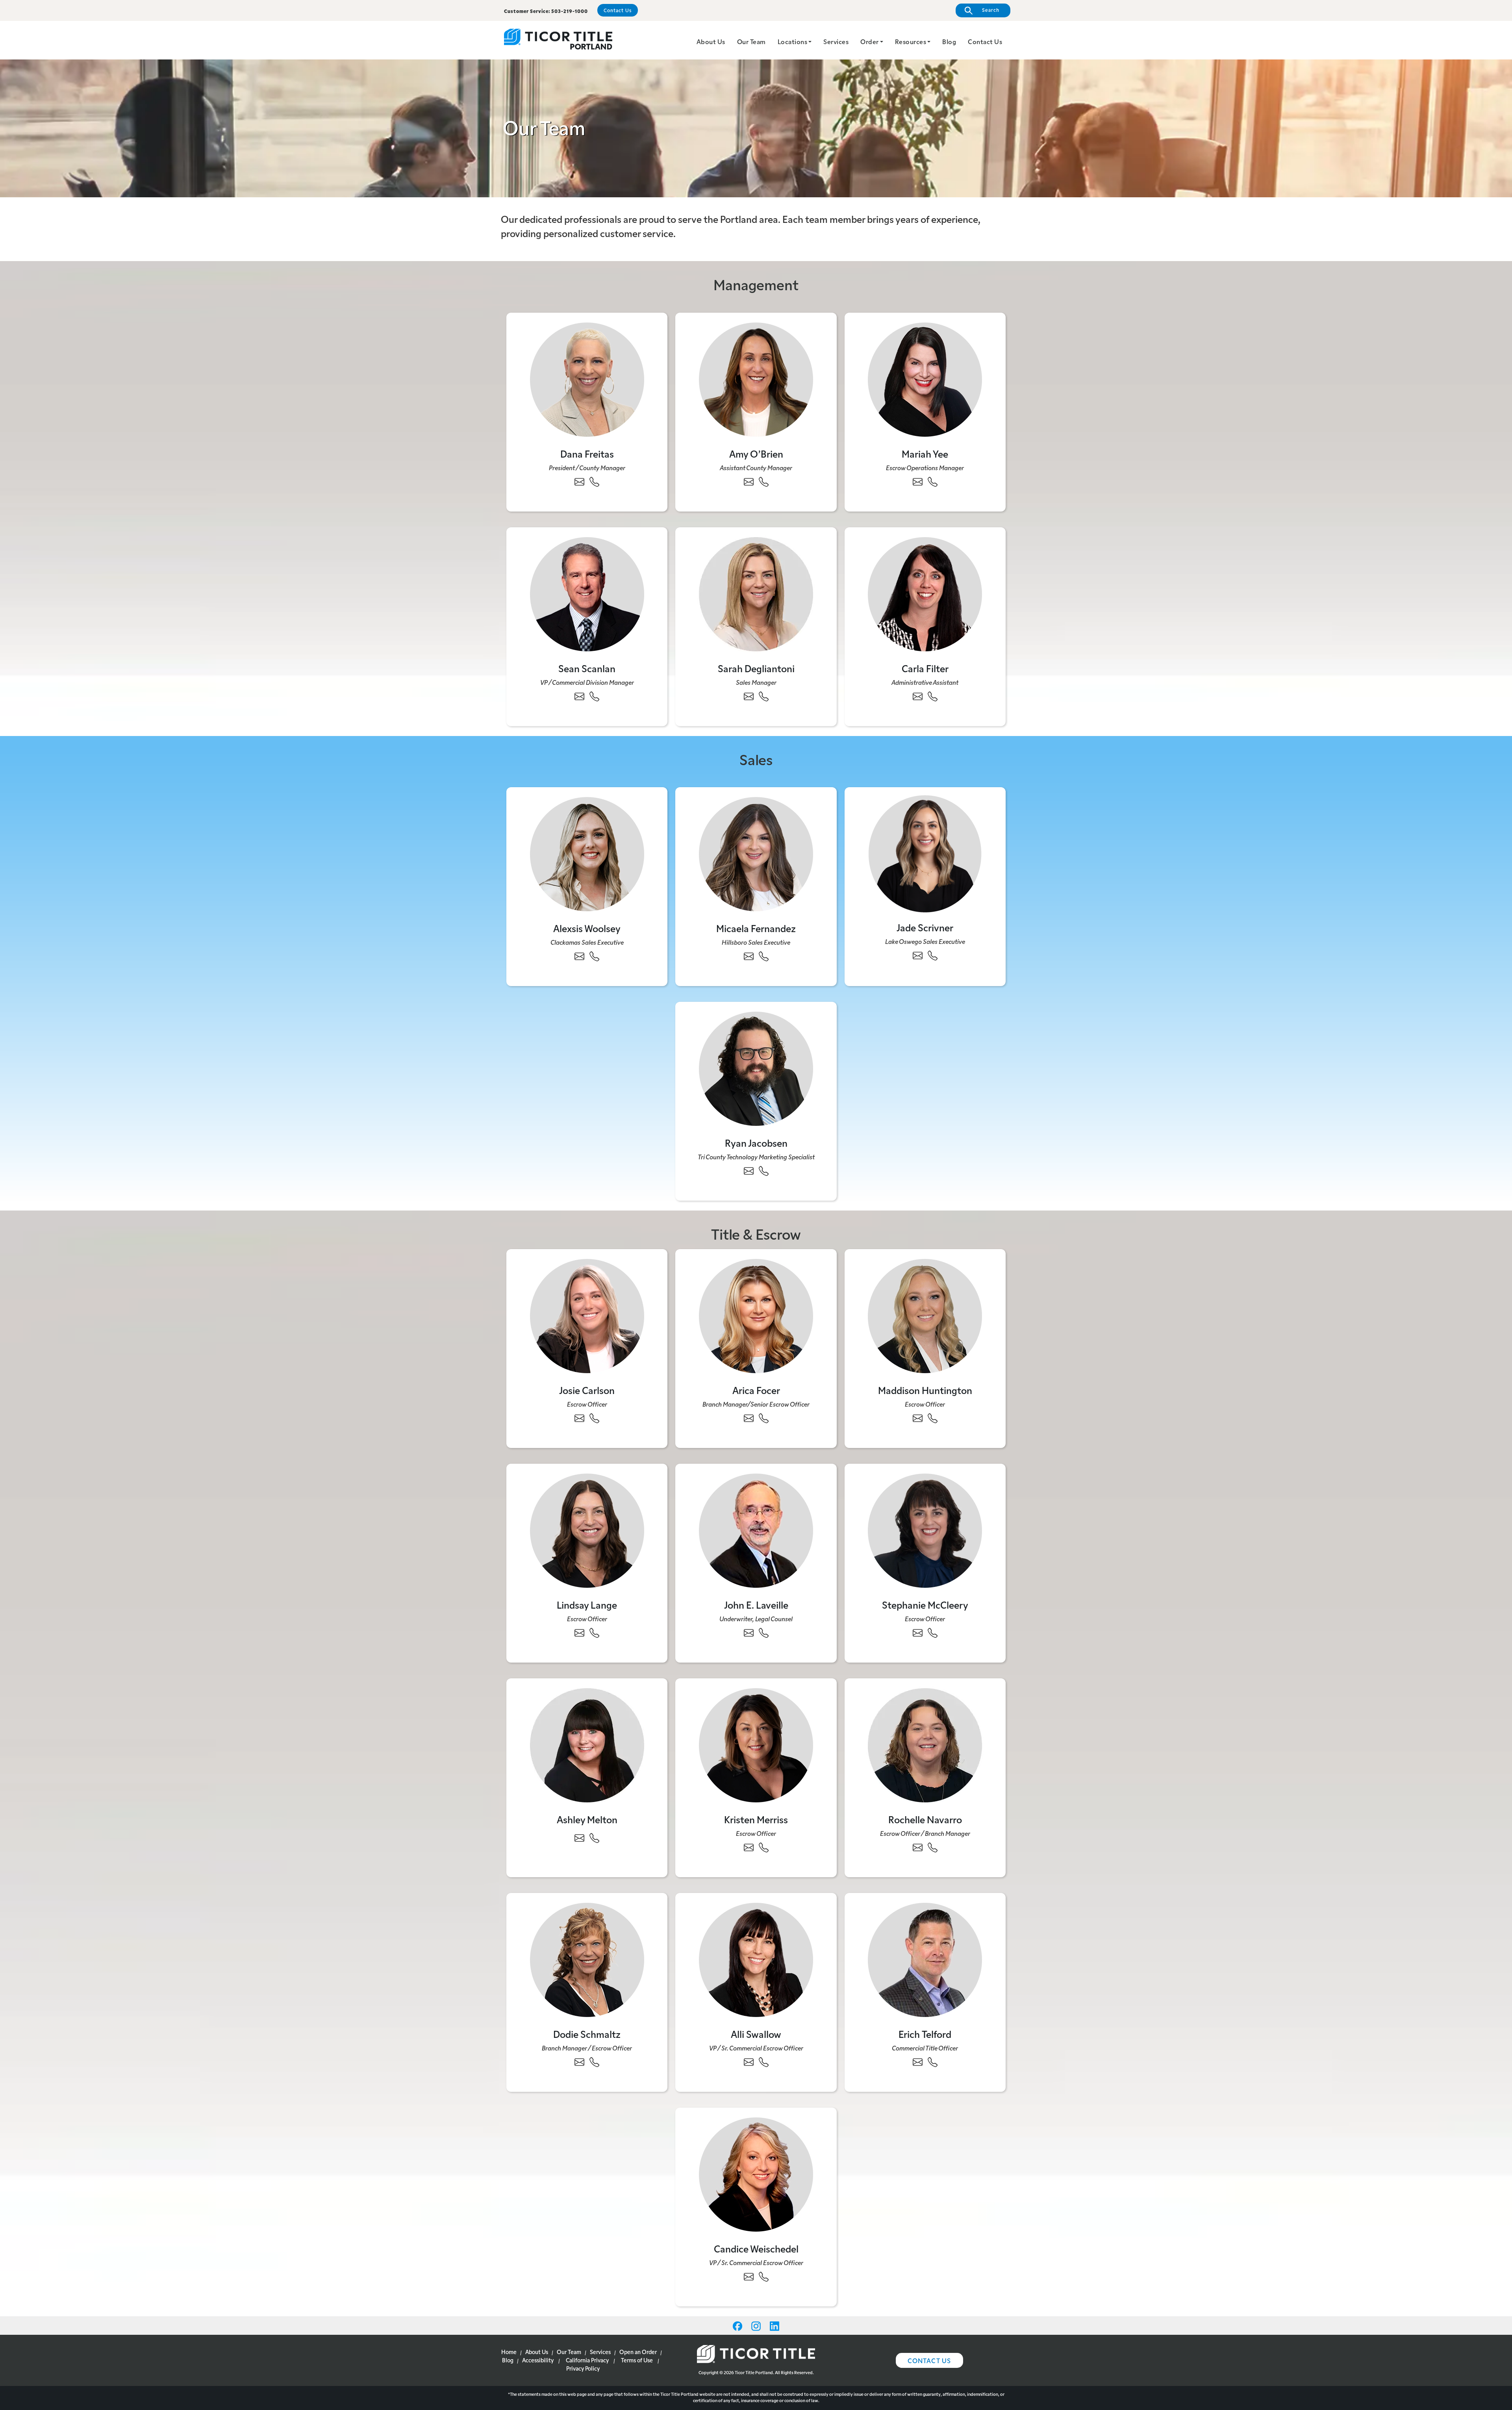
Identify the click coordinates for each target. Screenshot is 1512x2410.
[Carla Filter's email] (918, 696)
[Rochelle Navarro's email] (918, 1847)
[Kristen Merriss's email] (749, 1847)
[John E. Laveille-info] (825, 1663)
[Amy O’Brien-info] (825, 512)
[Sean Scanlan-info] (656, 726)
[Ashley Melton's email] (579, 1838)
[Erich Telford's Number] (933, 2062)
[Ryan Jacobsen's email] (749, 1171)
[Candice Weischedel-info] (825, 2306)
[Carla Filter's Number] (933, 696)
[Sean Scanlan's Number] (594, 696)
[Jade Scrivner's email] (918, 955)
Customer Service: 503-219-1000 (546, 11)
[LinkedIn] (775, 2325)
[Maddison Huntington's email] (918, 1418)
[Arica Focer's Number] (764, 1418)
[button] (810, 41)
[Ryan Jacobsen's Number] (764, 1171)
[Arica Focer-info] (825, 1448)
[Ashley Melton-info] (656, 1868)
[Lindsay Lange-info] (656, 1663)
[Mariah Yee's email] (918, 482)
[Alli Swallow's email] (749, 2062)
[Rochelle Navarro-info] (994, 1877)
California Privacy (587, 2360)
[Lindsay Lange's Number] (594, 1633)
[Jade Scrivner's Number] (933, 955)
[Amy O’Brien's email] (749, 482)
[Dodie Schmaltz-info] (656, 2092)
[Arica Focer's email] (749, 1418)
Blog (949, 41)
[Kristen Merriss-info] (825, 1877)
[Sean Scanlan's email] (579, 696)
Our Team (751, 41)
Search (990, 10)
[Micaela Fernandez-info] (825, 986)
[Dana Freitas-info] (656, 512)
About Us (711, 41)
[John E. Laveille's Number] (764, 1633)
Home (509, 2352)
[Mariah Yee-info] (994, 512)
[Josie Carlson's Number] (594, 1418)
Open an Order (638, 2352)
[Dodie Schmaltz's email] (579, 2062)
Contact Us (618, 10)
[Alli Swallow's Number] (764, 2062)
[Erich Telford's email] (918, 2062)
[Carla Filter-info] (994, 726)
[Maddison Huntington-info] (994, 1448)
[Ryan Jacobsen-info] (825, 1201)
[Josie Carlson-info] (656, 1448)
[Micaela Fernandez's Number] (764, 956)
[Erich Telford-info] (994, 2092)
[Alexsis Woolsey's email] (579, 956)
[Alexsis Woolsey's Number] (594, 956)
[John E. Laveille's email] (749, 1633)
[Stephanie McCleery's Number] (933, 1633)
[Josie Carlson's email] (579, 1418)
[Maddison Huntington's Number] (933, 1418)
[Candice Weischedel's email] (749, 2277)
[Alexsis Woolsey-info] (656, 986)
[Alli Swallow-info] (825, 2092)
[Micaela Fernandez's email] (749, 956)
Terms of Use (637, 2360)
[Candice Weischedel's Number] (764, 2277)
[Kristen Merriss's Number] (764, 1847)
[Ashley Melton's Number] (594, 1838)
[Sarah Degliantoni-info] (825, 726)
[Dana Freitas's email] (579, 482)
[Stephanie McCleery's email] (918, 1633)
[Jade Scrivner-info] (994, 985)
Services (836, 41)
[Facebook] (738, 2325)
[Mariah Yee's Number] (933, 482)
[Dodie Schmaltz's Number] (594, 2062)
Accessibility (538, 2360)
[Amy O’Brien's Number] (764, 482)
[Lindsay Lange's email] (579, 1633)
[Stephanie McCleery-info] (994, 1663)
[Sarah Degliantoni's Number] (764, 696)
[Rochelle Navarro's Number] (933, 1847)
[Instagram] (757, 2325)
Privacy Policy (583, 2368)
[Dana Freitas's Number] (594, 482)
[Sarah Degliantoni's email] (749, 696)
